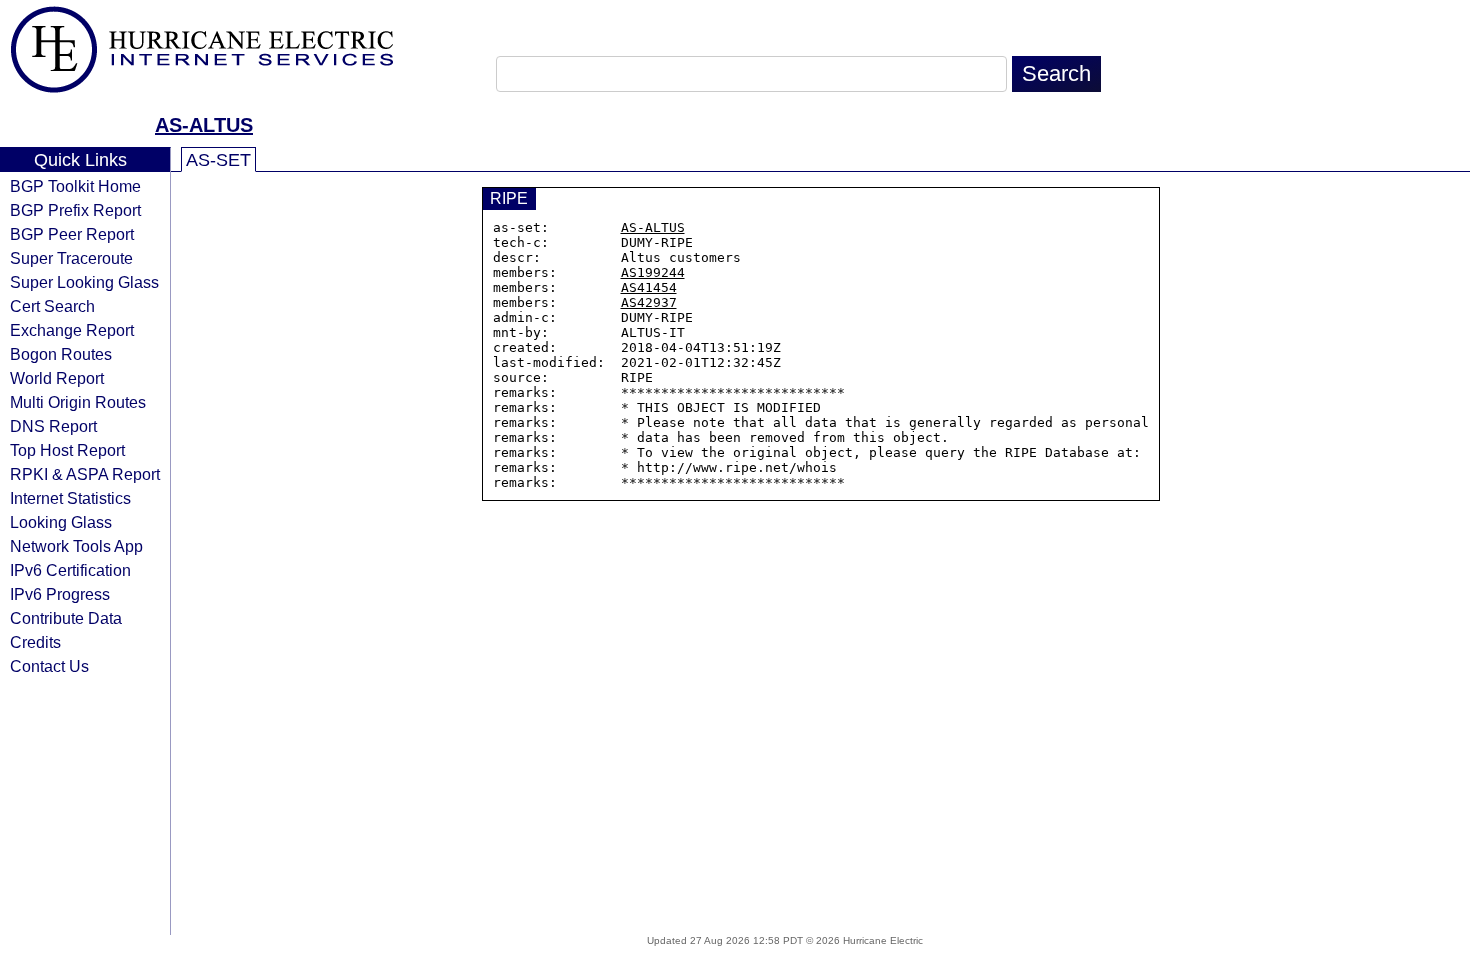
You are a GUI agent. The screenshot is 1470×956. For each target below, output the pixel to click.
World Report (57, 378)
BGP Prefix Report (75, 210)
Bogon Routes (61, 354)
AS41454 (649, 287)
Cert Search (52, 306)
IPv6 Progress (60, 594)
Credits (35, 642)
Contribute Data (66, 618)
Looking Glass (61, 522)
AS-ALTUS (204, 125)
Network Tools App (76, 546)
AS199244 (653, 272)
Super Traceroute (71, 258)
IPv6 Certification (70, 570)
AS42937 (649, 302)
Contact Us (49, 666)
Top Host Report (67, 450)
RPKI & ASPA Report (85, 474)
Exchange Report (72, 330)
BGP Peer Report (72, 234)
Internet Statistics (70, 498)
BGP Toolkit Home (75, 186)
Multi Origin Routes (78, 402)
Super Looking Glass (84, 282)
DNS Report (53, 426)
